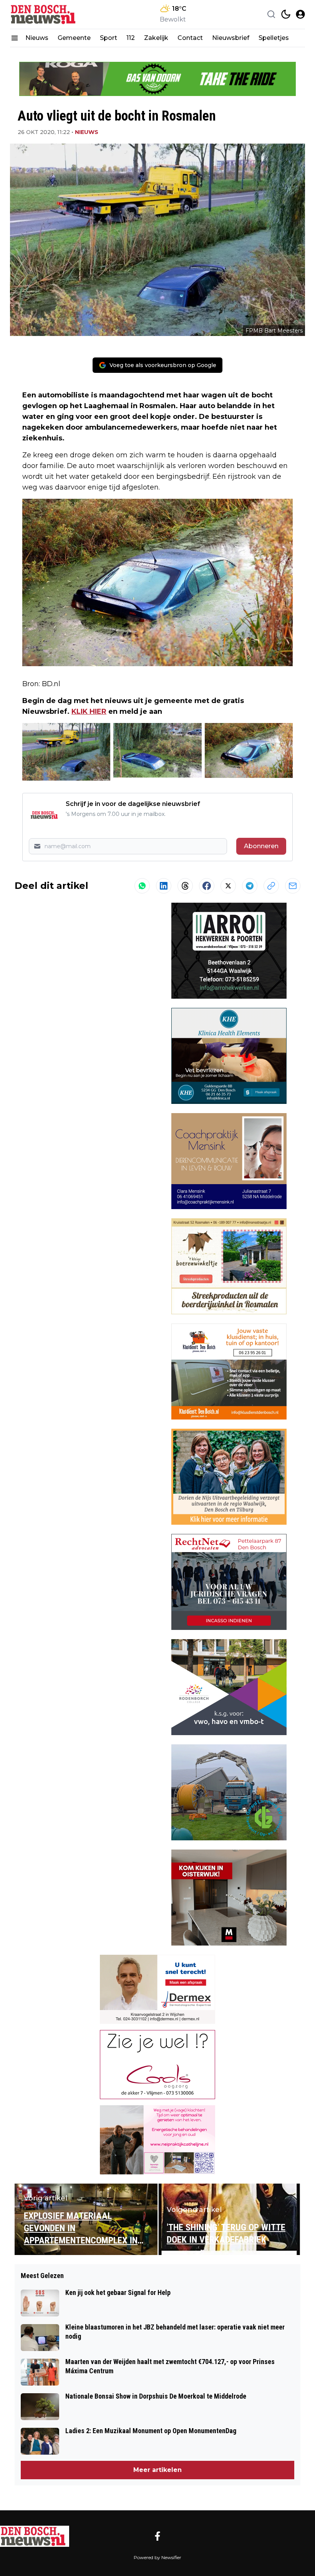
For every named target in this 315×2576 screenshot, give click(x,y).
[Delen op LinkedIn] (164, 886)
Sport (109, 38)
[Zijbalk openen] (15, 38)
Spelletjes (274, 38)
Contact (190, 38)
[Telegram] (250, 886)
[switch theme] (286, 14)
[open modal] (300, 14)
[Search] (271, 14)
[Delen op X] (228, 886)
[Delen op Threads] (185, 886)
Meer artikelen (157, 2470)
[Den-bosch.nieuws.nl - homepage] (45, 14)
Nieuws (37, 38)
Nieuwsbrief (231, 38)
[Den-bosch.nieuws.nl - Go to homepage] (35, 2536)
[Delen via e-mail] (293, 886)
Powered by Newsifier (157, 2557)
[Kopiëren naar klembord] (271, 886)
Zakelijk (156, 38)
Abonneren (261, 846)
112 (131, 38)
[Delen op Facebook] (207, 886)
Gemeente (74, 38)
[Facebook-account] (157, 2536)
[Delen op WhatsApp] (142, 886)
